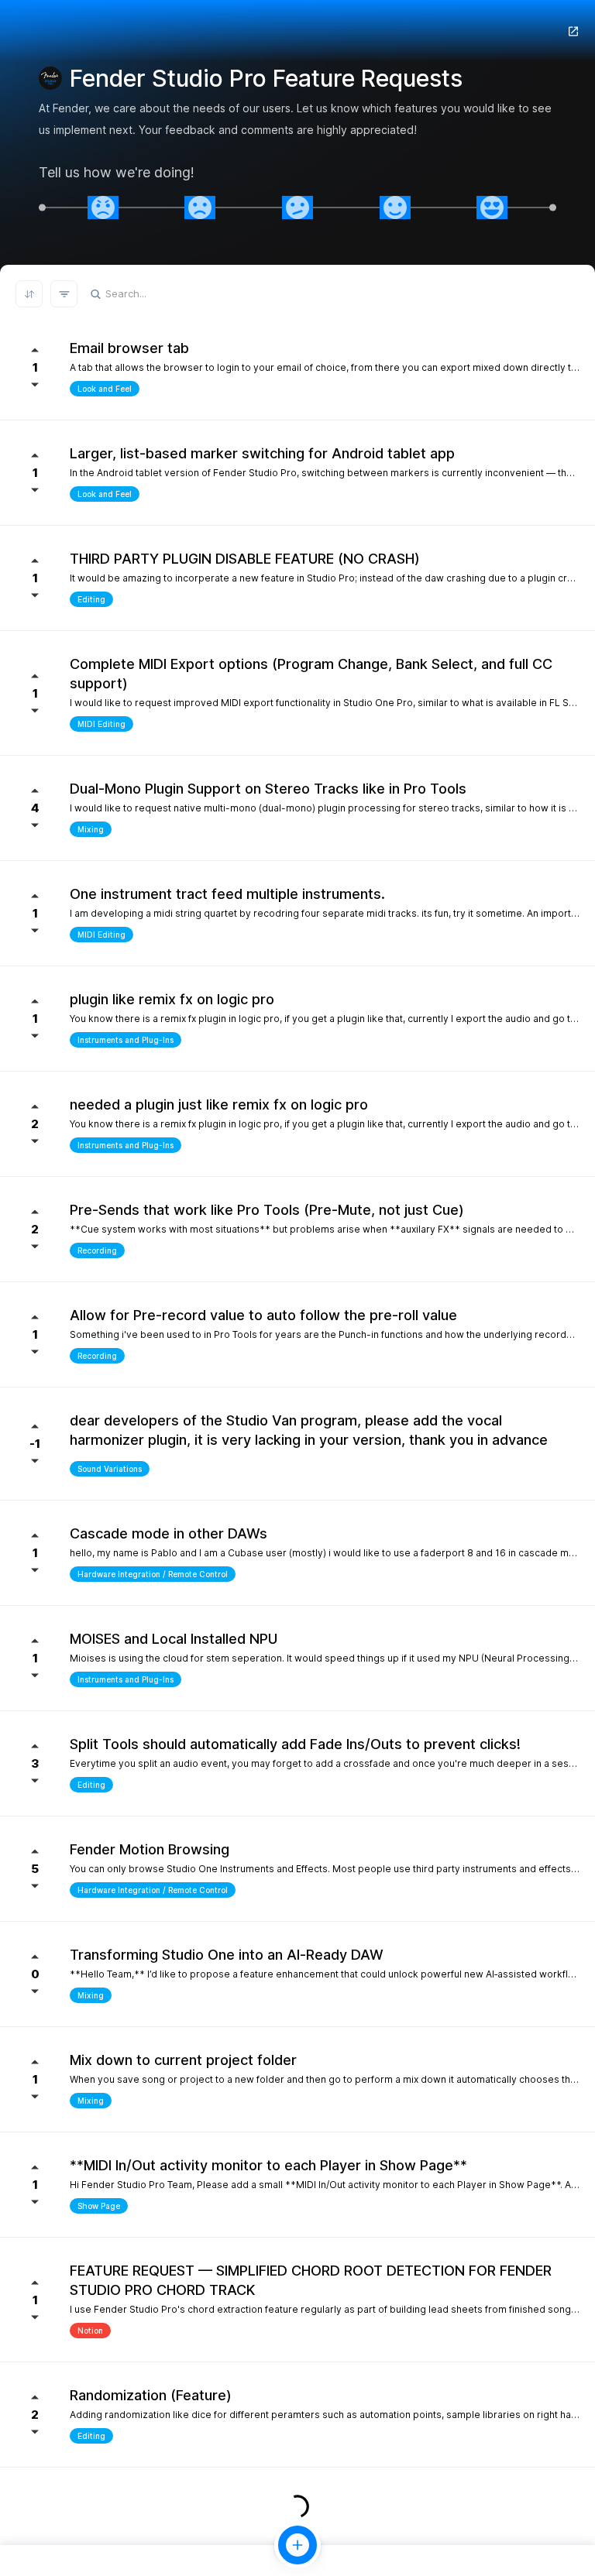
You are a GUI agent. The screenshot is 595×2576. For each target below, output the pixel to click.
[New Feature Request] (297, 2545)
